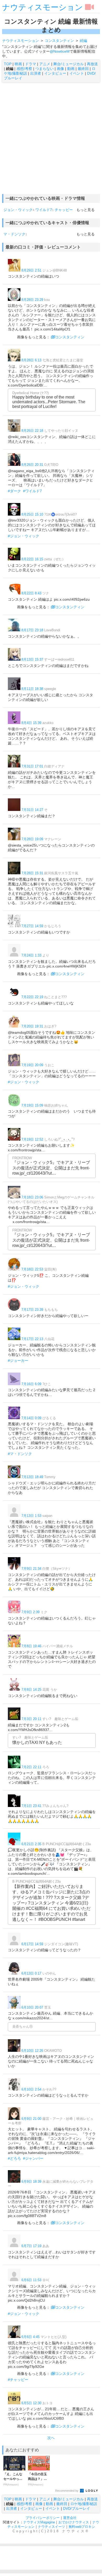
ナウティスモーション (42, 7)
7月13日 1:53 (31, 1516)
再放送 (92, 64)
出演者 (36, 73)
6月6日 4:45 (30, 2337)
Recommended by (67, 2491)
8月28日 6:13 (31, 360)
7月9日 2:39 (30, 1612)
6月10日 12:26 (32, 2051)
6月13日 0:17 (31, 1973)
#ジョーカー (18, 1361)
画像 (60, 69)
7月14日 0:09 (31, 1418)
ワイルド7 (44, 210)
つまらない (44, 69)
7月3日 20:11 (31, 1719)
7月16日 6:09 (31, 1384)
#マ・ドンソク (20, 1454)
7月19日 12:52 (32, 1139)
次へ (51, 2438)
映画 (18, 64)
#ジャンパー (33, 2158)
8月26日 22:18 (32, 431)
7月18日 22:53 (32, 1269)
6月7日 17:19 (31, 2246)
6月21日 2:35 (31, 1844)
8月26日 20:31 (32, 465)
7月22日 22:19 (32, 997)
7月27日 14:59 (32, 926)
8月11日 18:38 (32, 689)
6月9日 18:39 (31, 2182)
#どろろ (14, 2158)
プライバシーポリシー (43, 2518)
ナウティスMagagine (39, 2522)
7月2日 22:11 (31, 1767)
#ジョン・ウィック (24, 536)
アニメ (45, 64)
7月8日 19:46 (31, 1646)
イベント (77, 73)
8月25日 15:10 (32, 514)
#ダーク (14, 491)
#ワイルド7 (32, 491)
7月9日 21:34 (31, 1569)
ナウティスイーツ (52, 2527)
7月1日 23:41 (31, 1806)
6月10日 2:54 (31, 2089)
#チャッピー (18, 2380)
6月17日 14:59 (32, 1944)
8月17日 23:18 (32, 630)
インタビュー (55, 73)
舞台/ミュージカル (69, 64)
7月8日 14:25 (31, 1690)
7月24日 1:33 (31, 955)
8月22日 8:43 (31, 593)
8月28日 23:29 (32, 300)
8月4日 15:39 (31, 723)
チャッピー (64, 210)
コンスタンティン (70, 337)
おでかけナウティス (74, 2522)
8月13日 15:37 (32, 659)
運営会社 (70, 2518)
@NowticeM (60, 51)
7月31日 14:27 (32, 810)
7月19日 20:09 (32, 1065)
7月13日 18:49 (32, 1477)
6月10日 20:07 (32, 2007)
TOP (8, 64)
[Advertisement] (51, 138)
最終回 (83, 69)
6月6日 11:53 (31, 2280)
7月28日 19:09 (32, 839)
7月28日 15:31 (32, 873)
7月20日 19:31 (32, 1026)
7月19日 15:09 (32, 1105)
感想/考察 (24, 69)
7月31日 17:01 (32, 766)
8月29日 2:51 (31, 270)
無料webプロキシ (82, 2527)
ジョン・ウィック (18, 210)
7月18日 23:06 (32, 1197)
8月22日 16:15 (32, 559)
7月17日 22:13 (32, 1339)
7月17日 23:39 (32, 1310)
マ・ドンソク (14, 234)
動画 (71, 69)
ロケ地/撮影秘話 (84, 2504)
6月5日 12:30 (31, 2403)
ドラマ (31, 64)
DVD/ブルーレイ (76, 2508)
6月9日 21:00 (31, 2119)
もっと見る (86, 210)
